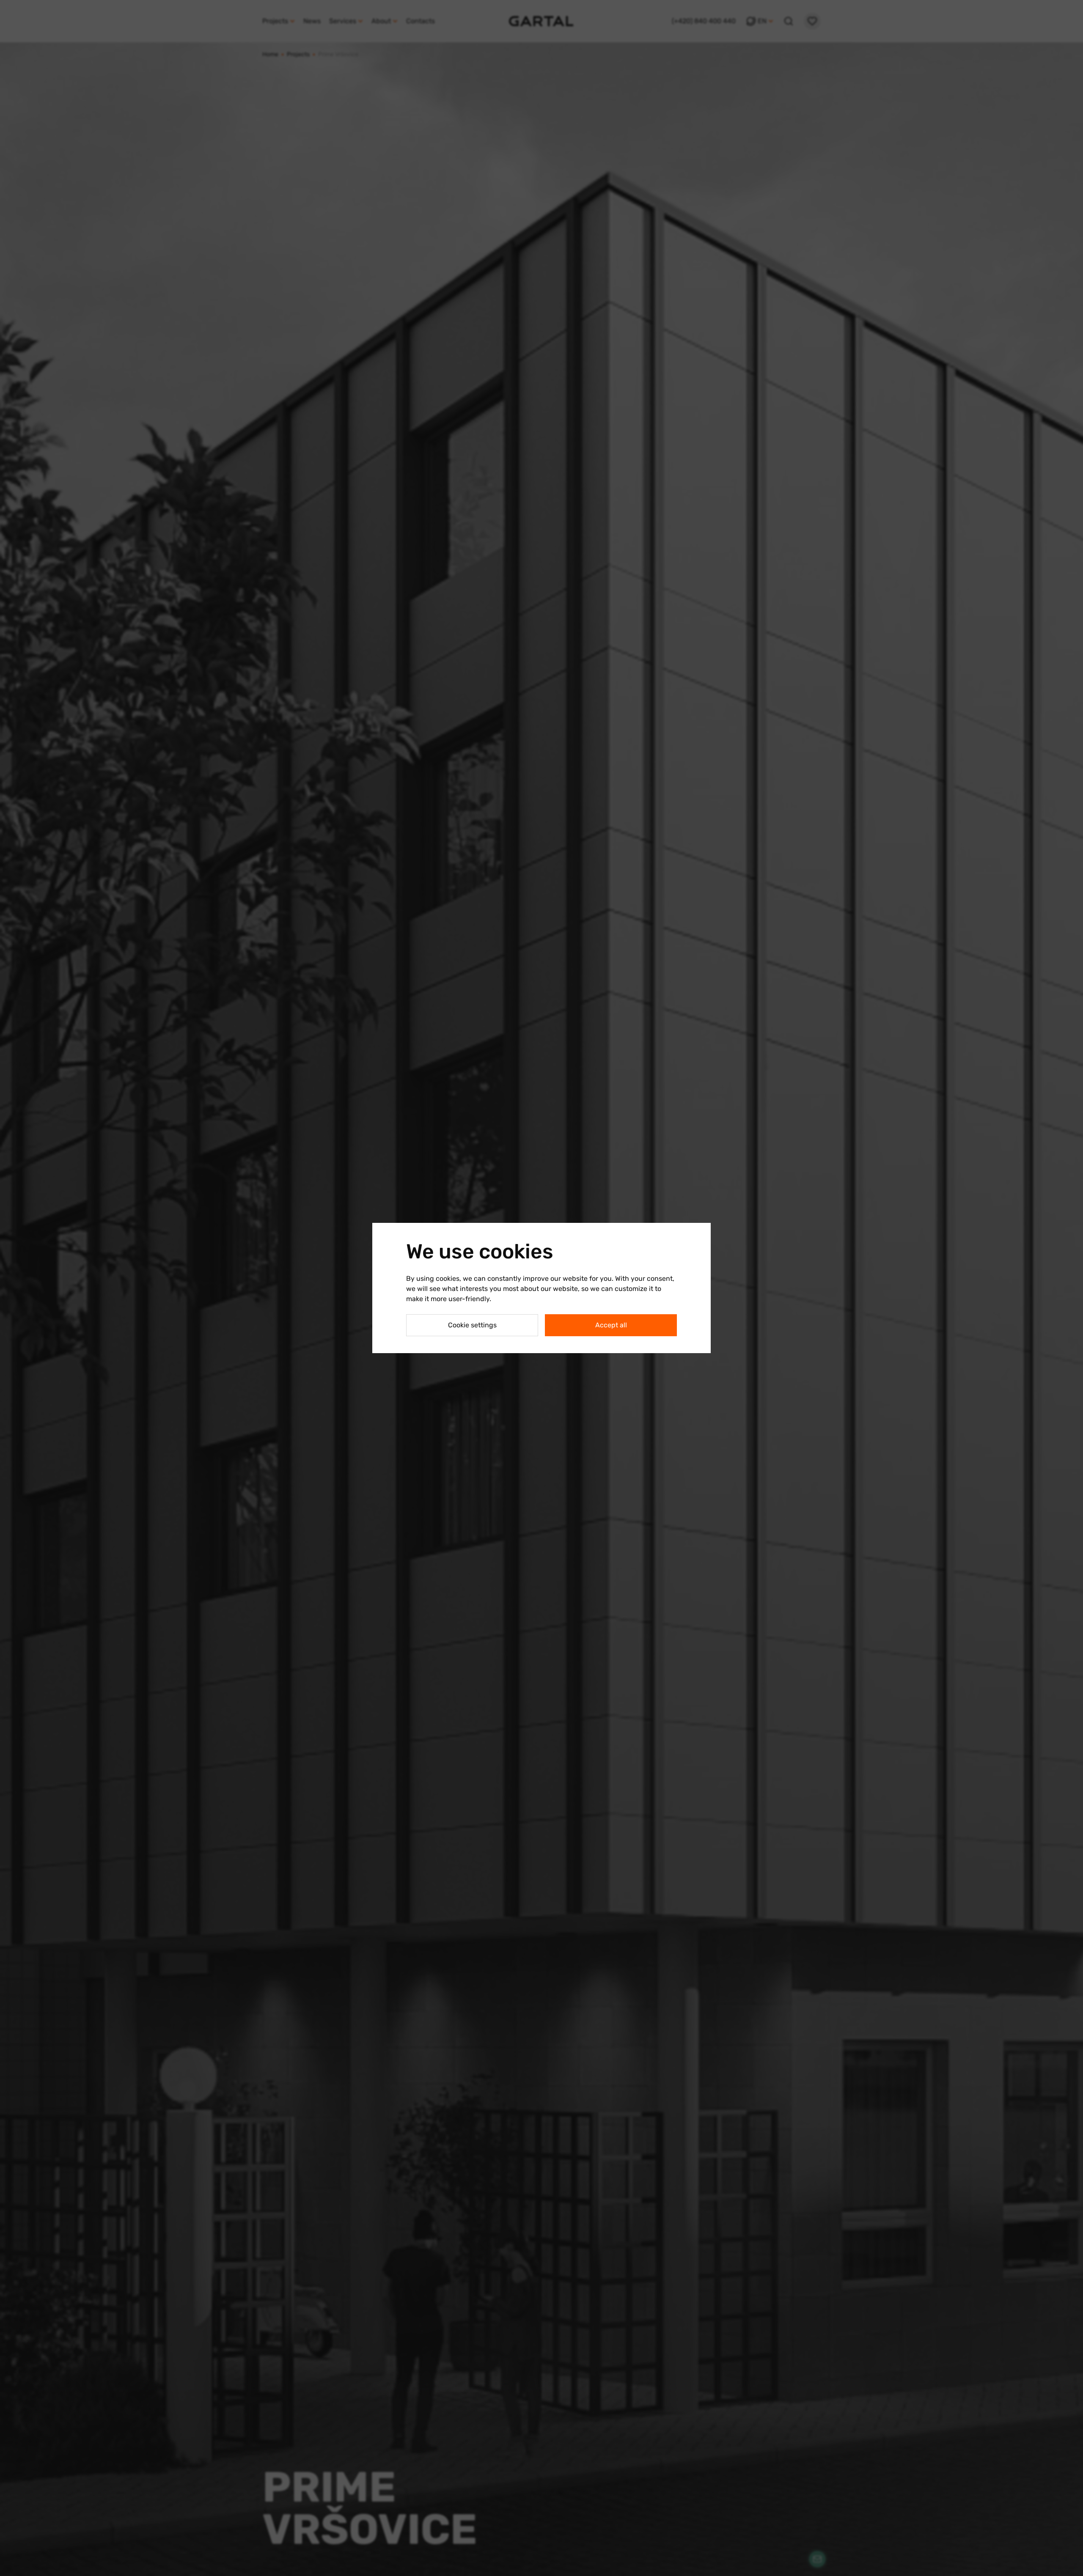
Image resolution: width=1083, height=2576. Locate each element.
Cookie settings (472, 1325)
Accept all (611, 1325)
